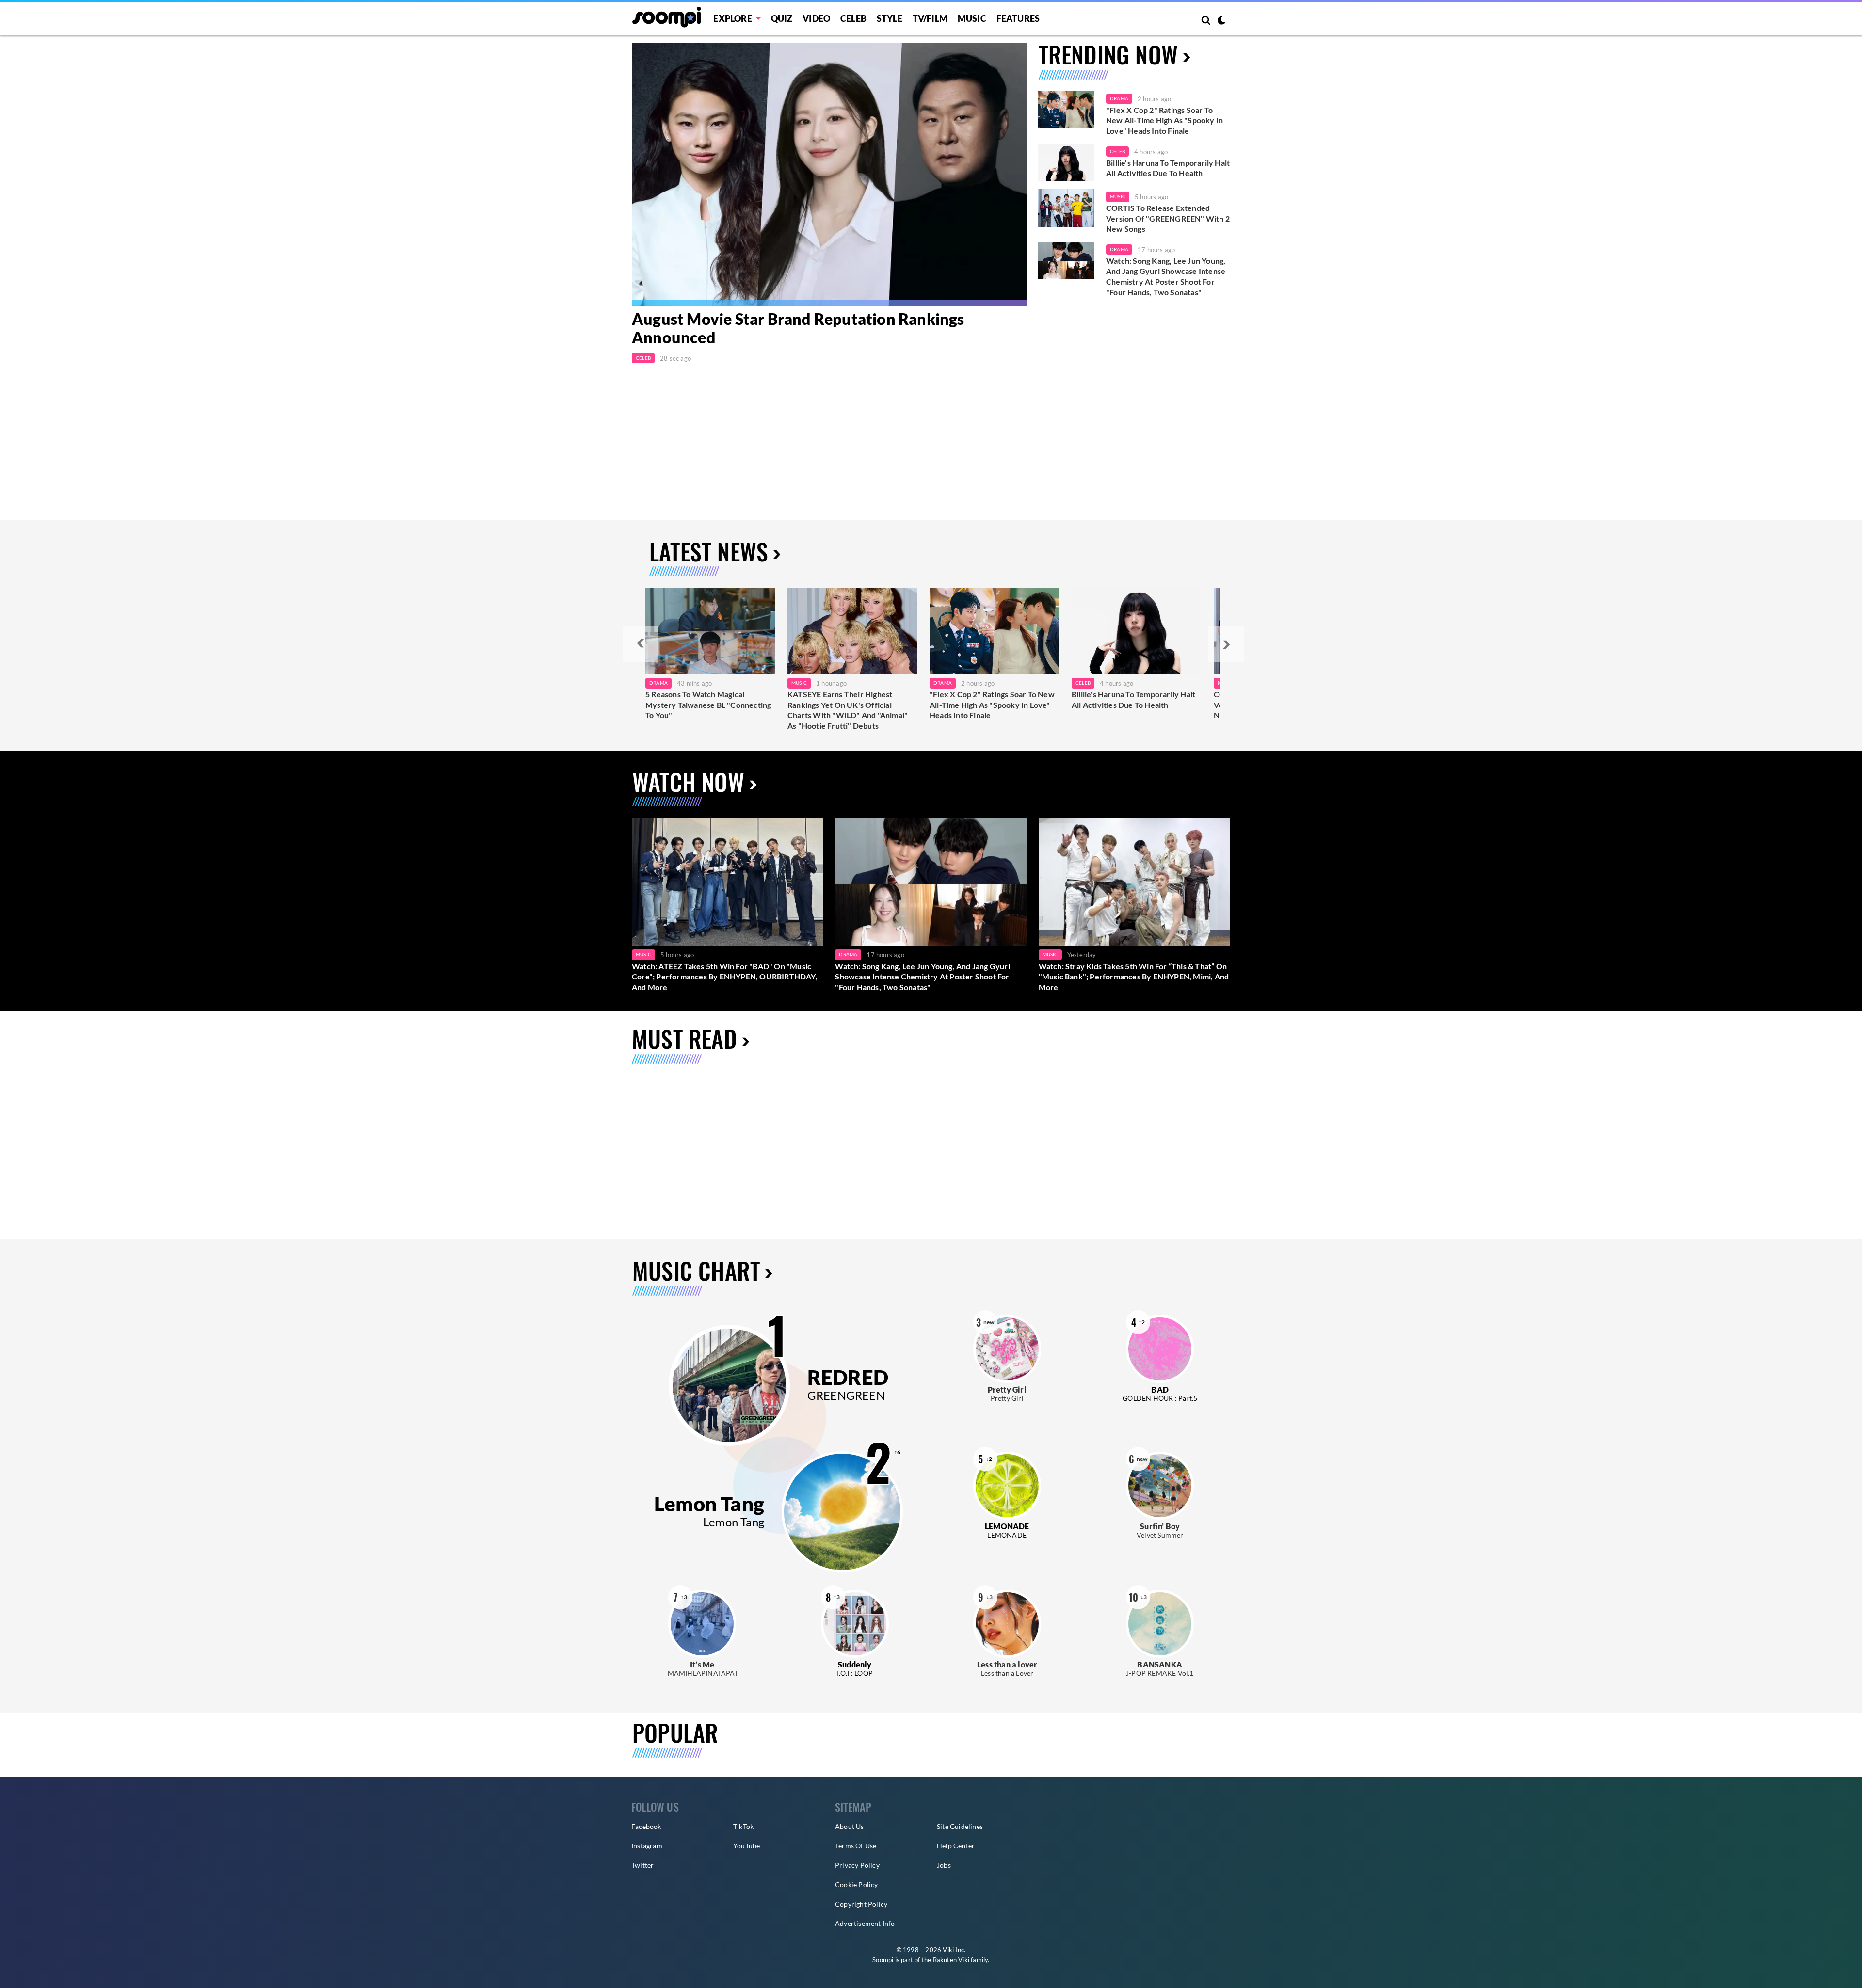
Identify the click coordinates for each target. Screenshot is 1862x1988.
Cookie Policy (857, 1884)
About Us (850, 1826)
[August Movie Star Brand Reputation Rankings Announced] (829, 174)
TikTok (743, 1826)
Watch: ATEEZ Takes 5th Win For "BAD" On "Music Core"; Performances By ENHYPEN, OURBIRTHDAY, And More (725, 977)
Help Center (956, 1846)
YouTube (746, 1846)
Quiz (782, 18)
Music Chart (696, 1270)
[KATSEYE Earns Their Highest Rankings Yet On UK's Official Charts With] (852, 631)
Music (972, 18)
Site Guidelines (960, 1826)
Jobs (944, 1865)
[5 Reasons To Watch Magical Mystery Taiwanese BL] (710, 631)
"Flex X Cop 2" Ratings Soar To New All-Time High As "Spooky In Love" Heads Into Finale (1164, 120)
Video (816, 18)
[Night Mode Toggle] (1221, 21)
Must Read (684, 1038)
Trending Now (1108, 54)
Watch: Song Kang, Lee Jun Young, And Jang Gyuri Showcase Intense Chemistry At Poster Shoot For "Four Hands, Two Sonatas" (1166, 276)
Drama (1119, 98)
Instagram (647, 1846)
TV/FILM (930, 18)
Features (1018, 18)
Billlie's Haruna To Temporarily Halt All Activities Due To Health (1168, 168)
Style (890, 18)
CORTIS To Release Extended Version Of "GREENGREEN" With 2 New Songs (1168, 218)
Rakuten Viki (951, 1960)
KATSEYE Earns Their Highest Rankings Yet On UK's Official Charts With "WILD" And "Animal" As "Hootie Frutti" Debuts (848, 710)
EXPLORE (732, 18)
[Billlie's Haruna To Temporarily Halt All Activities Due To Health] (1066, 163)
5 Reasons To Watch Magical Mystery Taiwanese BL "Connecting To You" (708, 705)
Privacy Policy (857, 1865)
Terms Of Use (856, 1846)
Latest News (709, 551)
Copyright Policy (861, 1904)
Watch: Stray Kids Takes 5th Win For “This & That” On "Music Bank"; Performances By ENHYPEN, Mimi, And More (1134, 977)
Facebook (646, 1826)
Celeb (853, 18)
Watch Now (688, 781)
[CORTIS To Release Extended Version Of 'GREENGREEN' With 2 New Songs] (1066, 208)
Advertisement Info (865, 1923)
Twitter (642, 1865)
